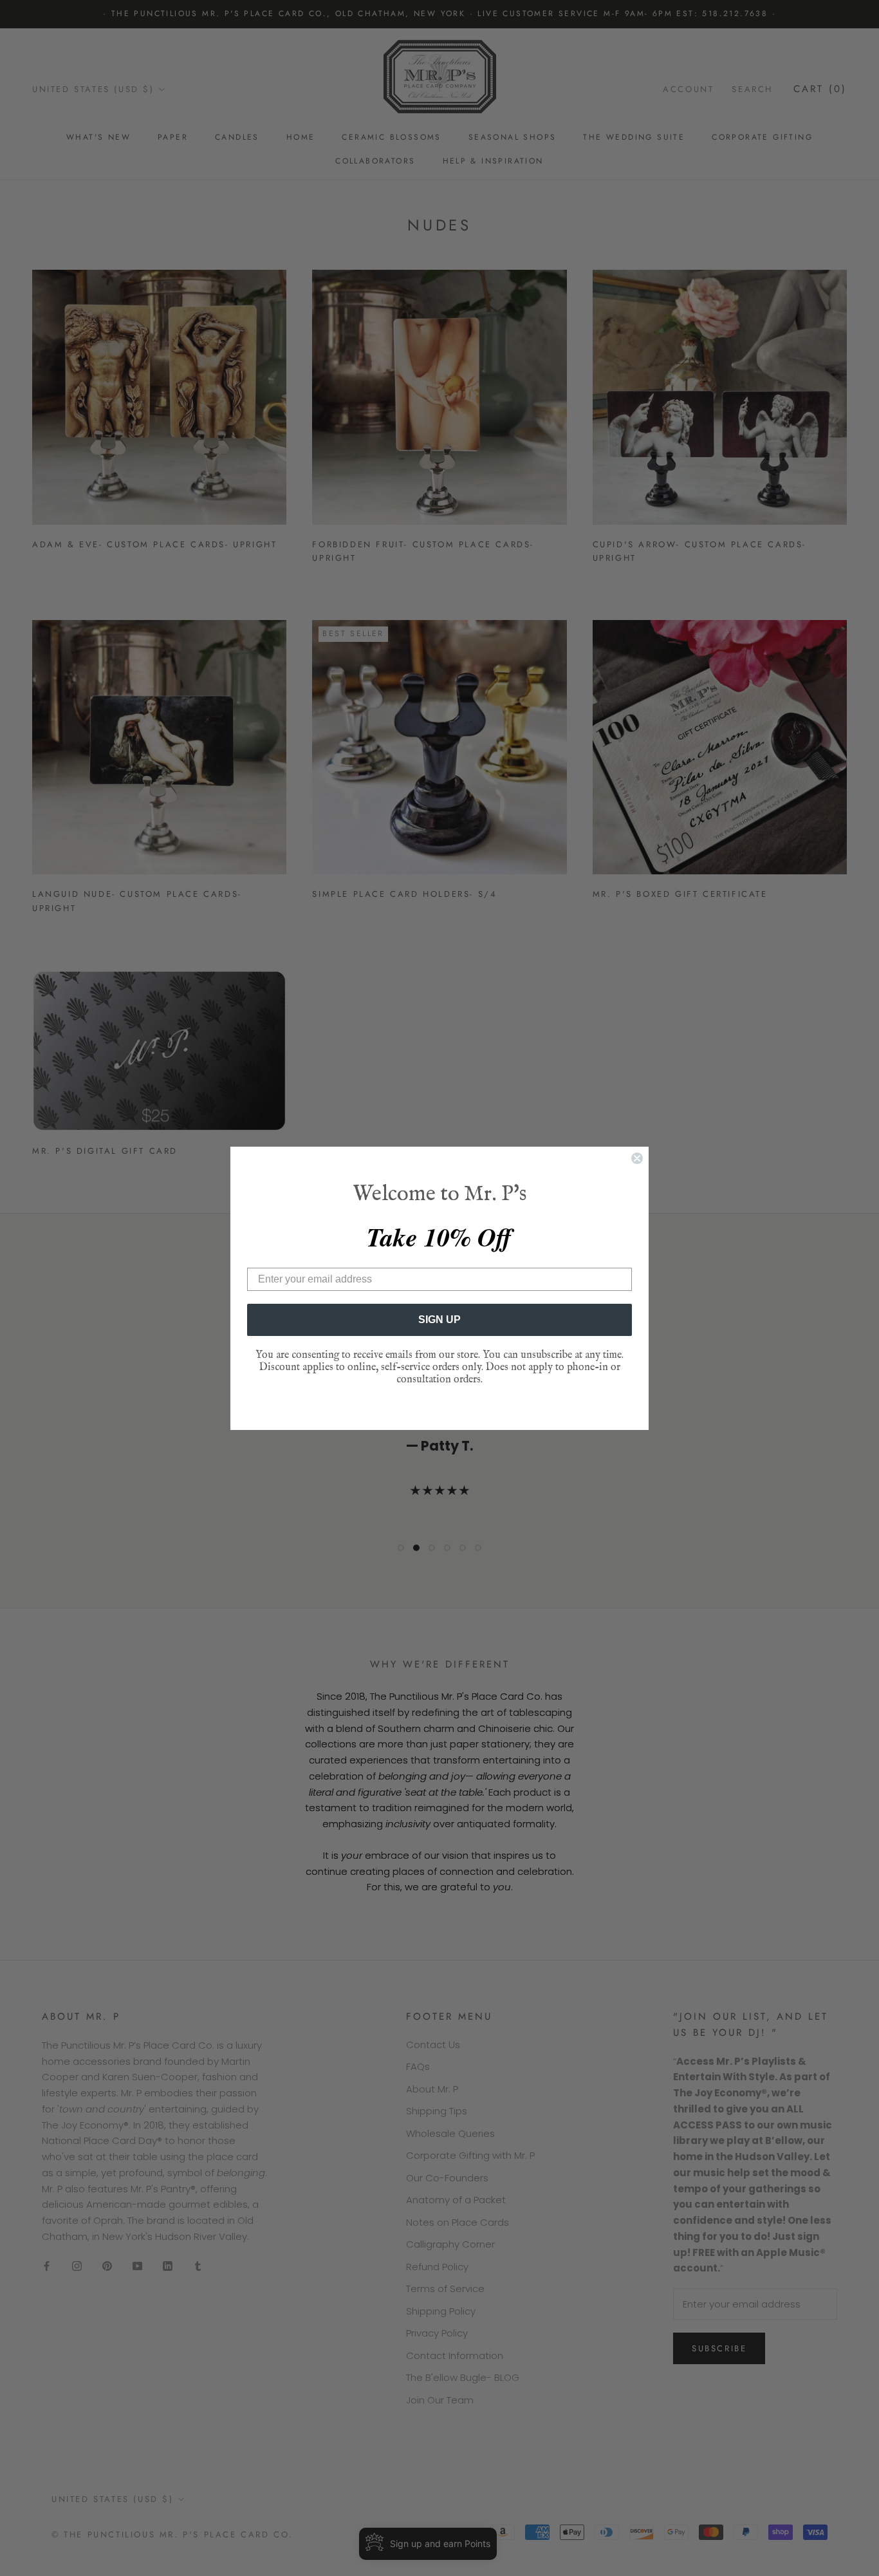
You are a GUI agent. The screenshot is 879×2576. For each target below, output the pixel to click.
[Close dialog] (637, 1158)
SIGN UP (439, 1320)
